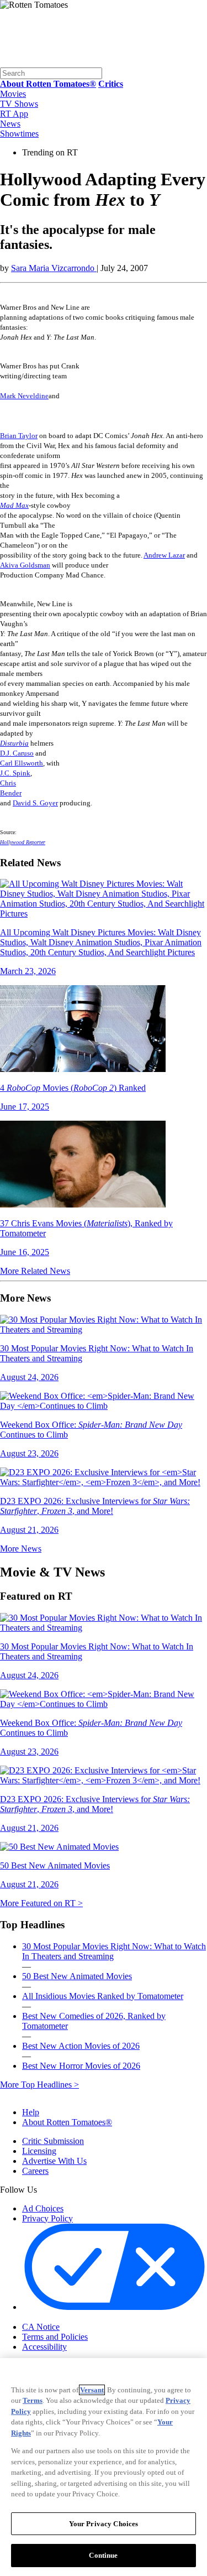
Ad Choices (43, 2208)
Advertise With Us (54, 2161)
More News (21, 1549)
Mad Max (14, 505)
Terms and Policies (55, 2337)
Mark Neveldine (24, 396)
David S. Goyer (35, 803)
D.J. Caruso (17, 753)
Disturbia (14, 743)
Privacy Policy (47, 2218)
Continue (103, 2555)
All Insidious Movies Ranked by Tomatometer (103, 1996)
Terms (33, 2400)
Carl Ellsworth (22, 763)
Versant (92, 2390)
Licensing (39, 2151)
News (10, 124)
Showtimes (19, 134)
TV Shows (19, 104)
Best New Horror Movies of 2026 (81, 2066)
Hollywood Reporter (23, 842)
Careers (35, 2171)
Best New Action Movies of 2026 (81, 2046)
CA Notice (41, 2327)
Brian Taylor (19, 436)
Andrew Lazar (164, 555)
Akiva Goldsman (25, 565)
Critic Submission (53, 2141)
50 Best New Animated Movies (77, 1976)
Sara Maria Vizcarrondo (54, 268)
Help (31, 2112)
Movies (13, 94)
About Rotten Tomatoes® (67, 2122)
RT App (14, 114)
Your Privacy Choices (69, 2318)
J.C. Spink (15, 773)
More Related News (35, 1271)
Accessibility (44, 2347)
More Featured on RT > (41, 1903)
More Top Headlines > (39, 2085)
